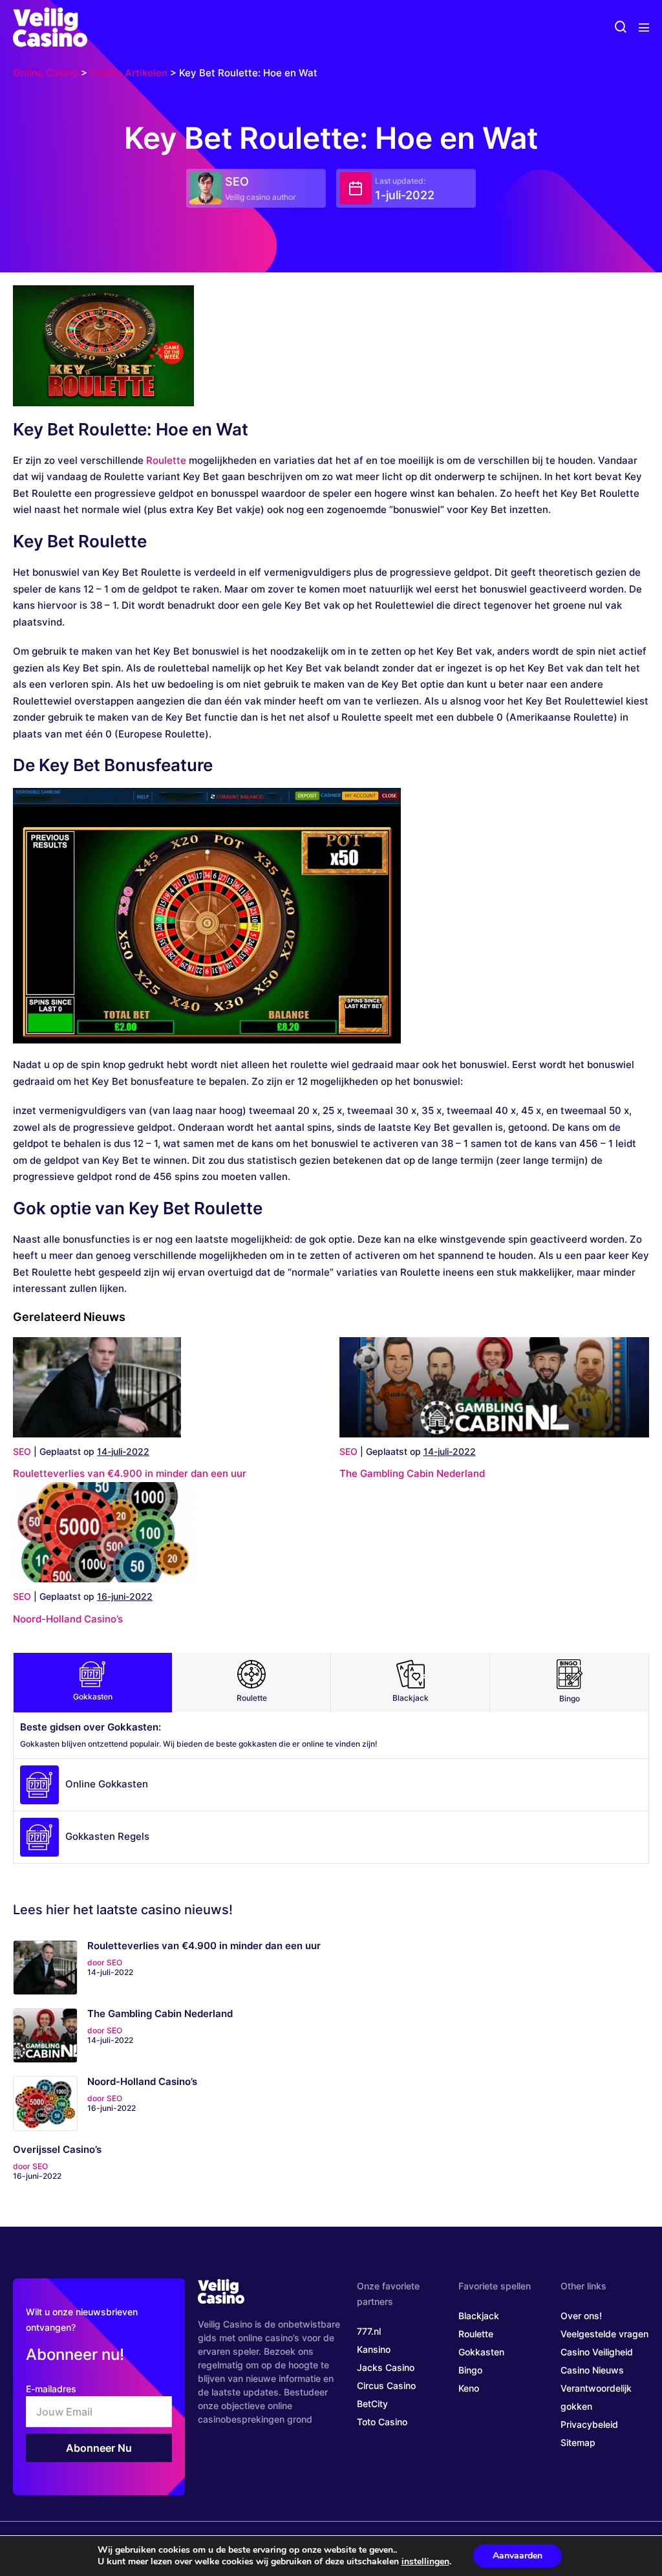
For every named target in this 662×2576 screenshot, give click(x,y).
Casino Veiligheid (597, 2352)
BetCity (372, 2404)
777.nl (369, 2331)
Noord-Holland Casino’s (68, 1619)
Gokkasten (93, 1697)
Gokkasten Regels (107, 1836)
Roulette (166, 460)
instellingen (425, 2562)
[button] (621, 27)
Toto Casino (382, 2422)
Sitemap (578, 2442)
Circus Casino (386, 2385)
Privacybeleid (589, 2424)
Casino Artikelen (129, 73)
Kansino (374, 2349)
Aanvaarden (518, 2556)
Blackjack (411, 1698)
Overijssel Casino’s (57, 2150)
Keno (469, 2388)
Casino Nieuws (592, 2370)
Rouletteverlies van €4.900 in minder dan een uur (130, 1473)
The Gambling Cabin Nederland (412, 1473)
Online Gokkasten (107, 1784)
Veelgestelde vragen (604, 2334)
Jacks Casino (386, 2367)
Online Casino (46, 73)
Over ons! (581, 2316)
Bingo (570, 1698)
